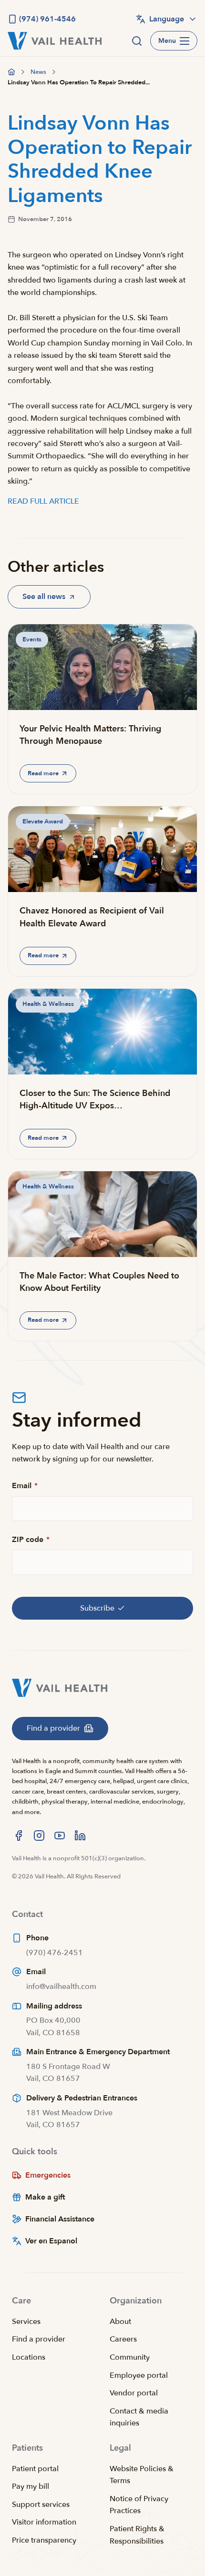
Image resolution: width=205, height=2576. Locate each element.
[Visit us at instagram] (39, 1836)
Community (130, 2357)
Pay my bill (31, 2486)
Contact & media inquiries (139, 2417)
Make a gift (45, 2197)
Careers (123, 2339)
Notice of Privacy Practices (139, 2505)
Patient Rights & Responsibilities (137, 2535)
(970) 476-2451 (55, 1953)
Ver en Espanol (51, 2241)
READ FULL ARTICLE (43, 501)
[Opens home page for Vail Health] (55, 41)
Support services (41, 2505)
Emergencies (48, 2175)
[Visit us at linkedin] (80, 1836)
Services (26, 2322)
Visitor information (44, 2522)
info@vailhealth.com (61, 1987)
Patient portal (35, 2469)
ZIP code (31, 1540)
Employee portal (139, 2375)
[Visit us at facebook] (19, 1836)
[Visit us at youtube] (60, 1836)
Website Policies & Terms (142, 2475)
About (120, 2322)
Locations (29, 2357)
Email (25, 1486)
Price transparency (44, 2540)
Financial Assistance (60, 2219)
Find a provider (39, 2339)
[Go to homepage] (11, 72)
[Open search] (137, 41)
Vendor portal (134, 2393)
